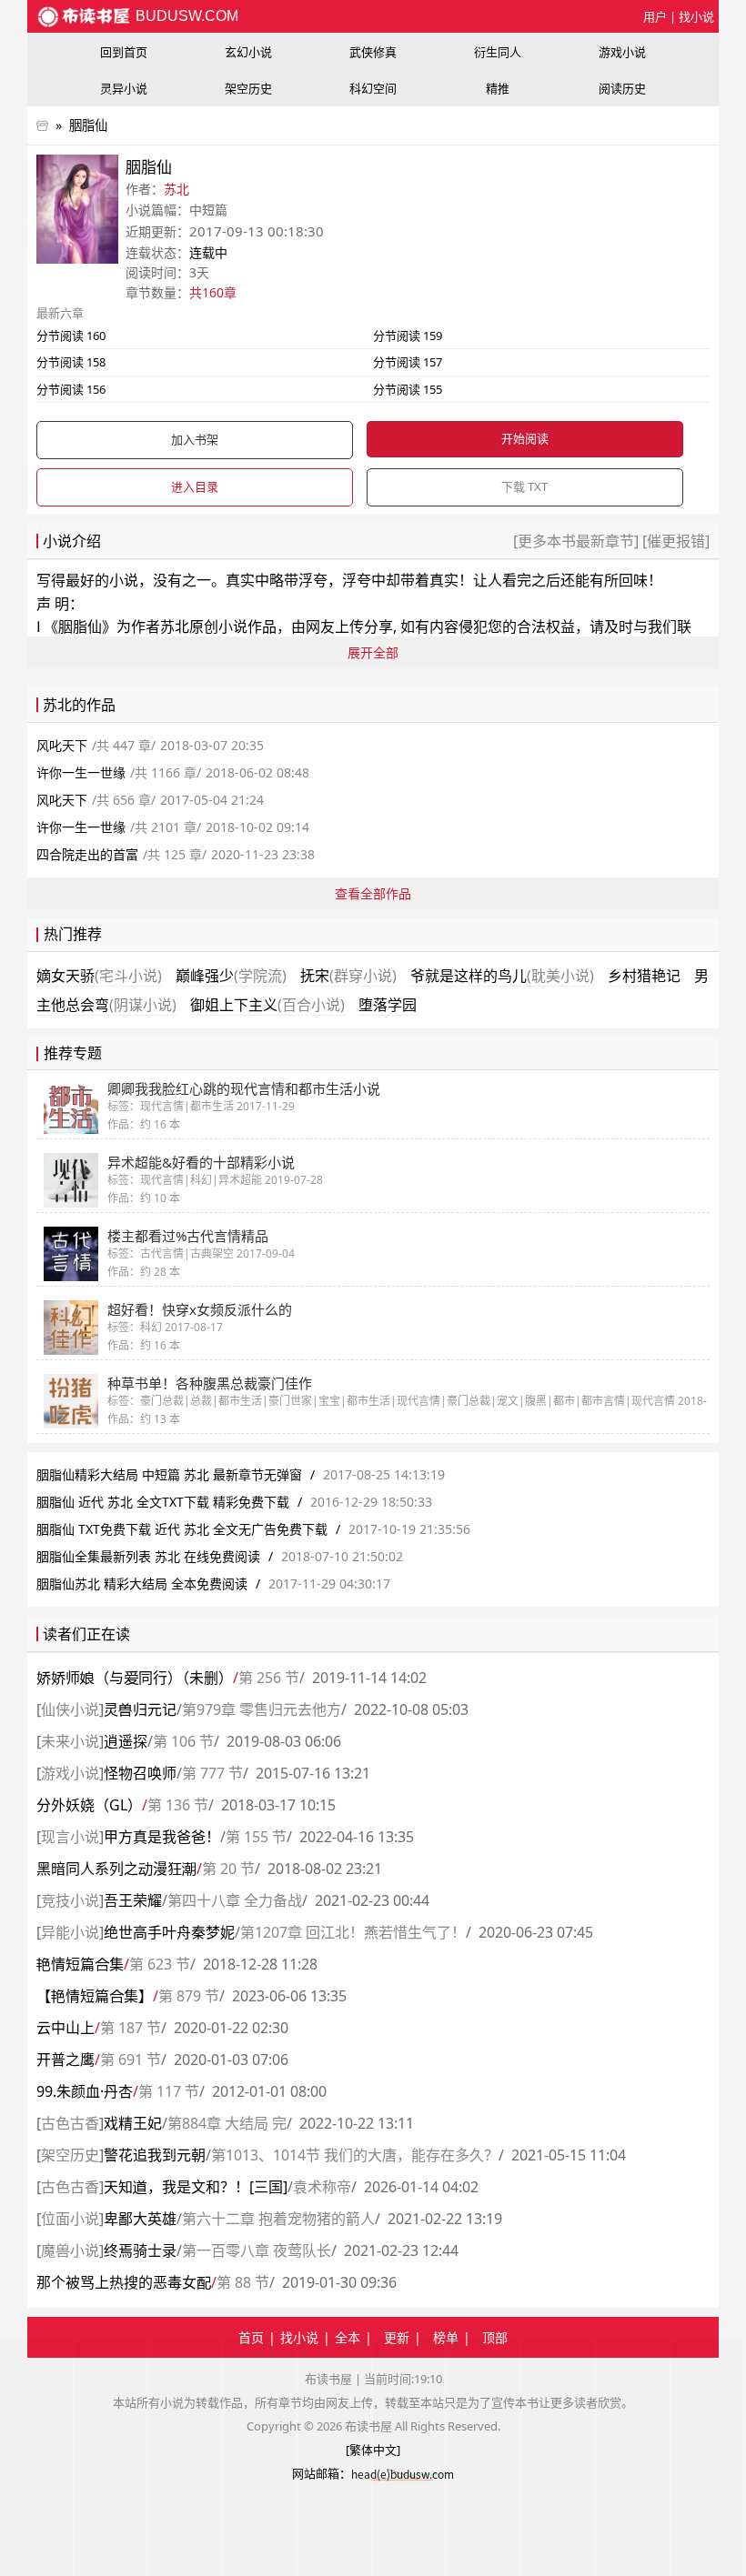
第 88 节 (243, 2282)
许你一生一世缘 (81, 772)
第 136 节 (178, 1805)
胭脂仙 (88, 125)
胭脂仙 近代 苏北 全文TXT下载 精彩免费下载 (163, 1502)
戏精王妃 (133, 2123)
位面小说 (70, 2219)
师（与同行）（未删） (135, 1678)
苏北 (176, 189)
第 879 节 (189, 1996)
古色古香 (70, 2123)
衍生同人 (498, 52)
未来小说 (70, 1741)
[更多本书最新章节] (578, 541)
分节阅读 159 (408, 336)
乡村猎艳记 (644, 976)
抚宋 (348, 976)
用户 (655, 16)
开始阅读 (525, 438)
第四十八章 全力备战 (235, 1900)
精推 (498, 88)
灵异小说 (124, 88)
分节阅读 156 (71, 389)
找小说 (696, 16)
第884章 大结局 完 (227, 2123)
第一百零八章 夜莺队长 (257, 2250)
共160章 (213, 292)
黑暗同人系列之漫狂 (116, 1869)
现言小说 (70, 1837)
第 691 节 (131, 2060)
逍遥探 (126, 1741)
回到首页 (124, 52)
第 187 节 (131, 2028)
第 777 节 (212, 1773)
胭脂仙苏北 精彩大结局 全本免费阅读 (142, 1584)
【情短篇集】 (95, 1996)
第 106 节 (183, 1741)
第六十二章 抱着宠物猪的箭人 (278, 2219)
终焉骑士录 (140, 2250)
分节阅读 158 (71, 362)
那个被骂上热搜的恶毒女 (124, 2282)
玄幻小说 (248, 52)
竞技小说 (70, 1900)
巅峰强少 (231, 976)
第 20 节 (228, 1869)
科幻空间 (373, 88)
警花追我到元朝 (155, 2155)
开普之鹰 (66, 2060)
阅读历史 (622, 88)
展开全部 (373, 652)
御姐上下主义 (267, 1005)
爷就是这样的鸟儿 (502, 976)
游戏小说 (622, 52)
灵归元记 (140, 1709)
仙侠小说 (70, 1709)
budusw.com (185, 16)
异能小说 (70, 1932)
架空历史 (248, 88)
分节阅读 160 (71, 336)
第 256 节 (269, 1678)
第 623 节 (160, 1964)
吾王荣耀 (133, 1900)
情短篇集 (80, 1964)
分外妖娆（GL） (89, 1805)
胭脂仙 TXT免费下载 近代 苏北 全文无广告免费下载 (182, 1529)
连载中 (208, 252)
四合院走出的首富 (87, 854)
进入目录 (195, 486)
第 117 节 (169, 2091)
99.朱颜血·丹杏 (85, 2091)
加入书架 (195, 439)
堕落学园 (388, 1005)
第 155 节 (256, 1837)
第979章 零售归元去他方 (262, 1709)
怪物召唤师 (140, 1773)
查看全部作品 (373, 893)
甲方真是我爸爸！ (162, 1837)
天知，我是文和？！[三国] (196, 2187)
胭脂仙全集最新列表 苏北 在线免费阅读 (148, 1556)
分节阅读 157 (408, 362)
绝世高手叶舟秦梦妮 (169, 1932)
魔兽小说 (70, 2250)
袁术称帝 (322, 2187)
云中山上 (66, 2028)
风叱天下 (62, 745)
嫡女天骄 (99, 976)
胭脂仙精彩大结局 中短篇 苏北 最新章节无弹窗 (169, 1474)
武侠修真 (373, 52)
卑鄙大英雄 (140, 2219)
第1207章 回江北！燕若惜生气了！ (353, 1932)
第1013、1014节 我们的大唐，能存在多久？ (355, 2155)
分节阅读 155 (408, 389)
